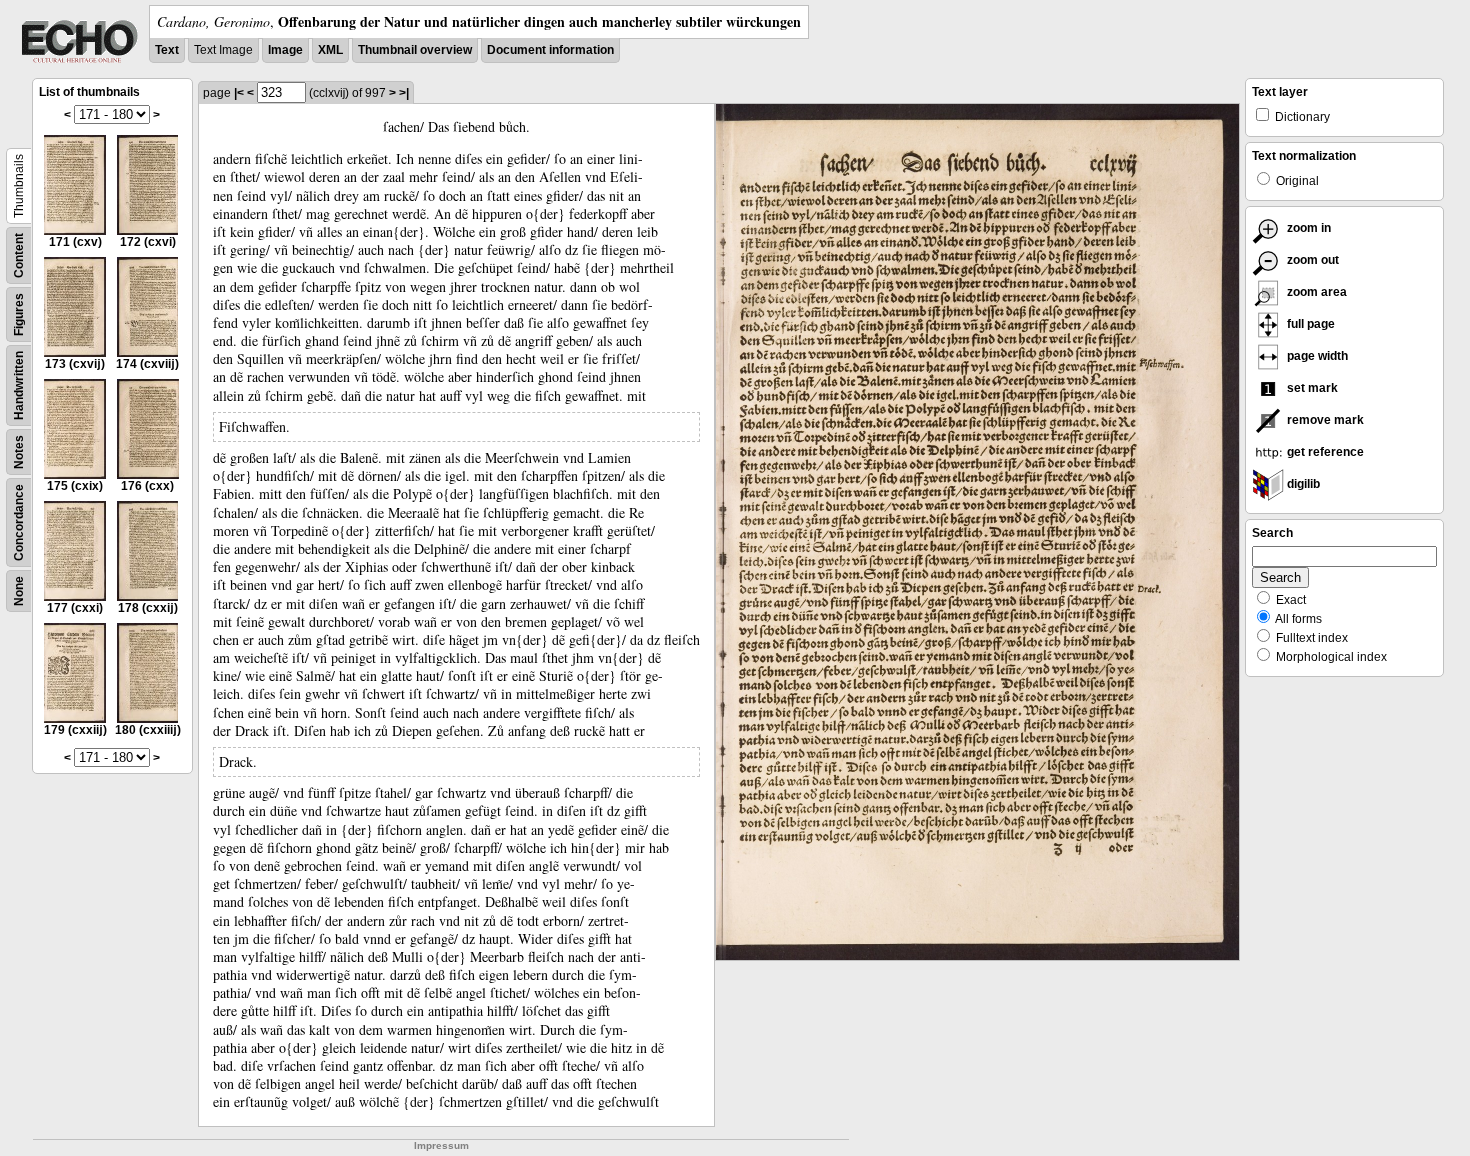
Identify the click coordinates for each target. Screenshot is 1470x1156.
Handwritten (19, 385)
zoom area (1315, 292)
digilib (1302, 484)
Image (285, 50)
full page (1309, 324)
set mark (1311, 388)
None (19, 591)
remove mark (1324, 420)
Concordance (19, 522)
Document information (550, 50)
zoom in (1307, 228)
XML (330, 50)
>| (404, 93)
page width (1316, 356)
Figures (19, 314)
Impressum (441, 1145)
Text (167, 50)
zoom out (1311, 260)
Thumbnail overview (415, 50)
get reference (1324, 452)
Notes (19, 452)
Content (19, 255)
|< (239, 93)
